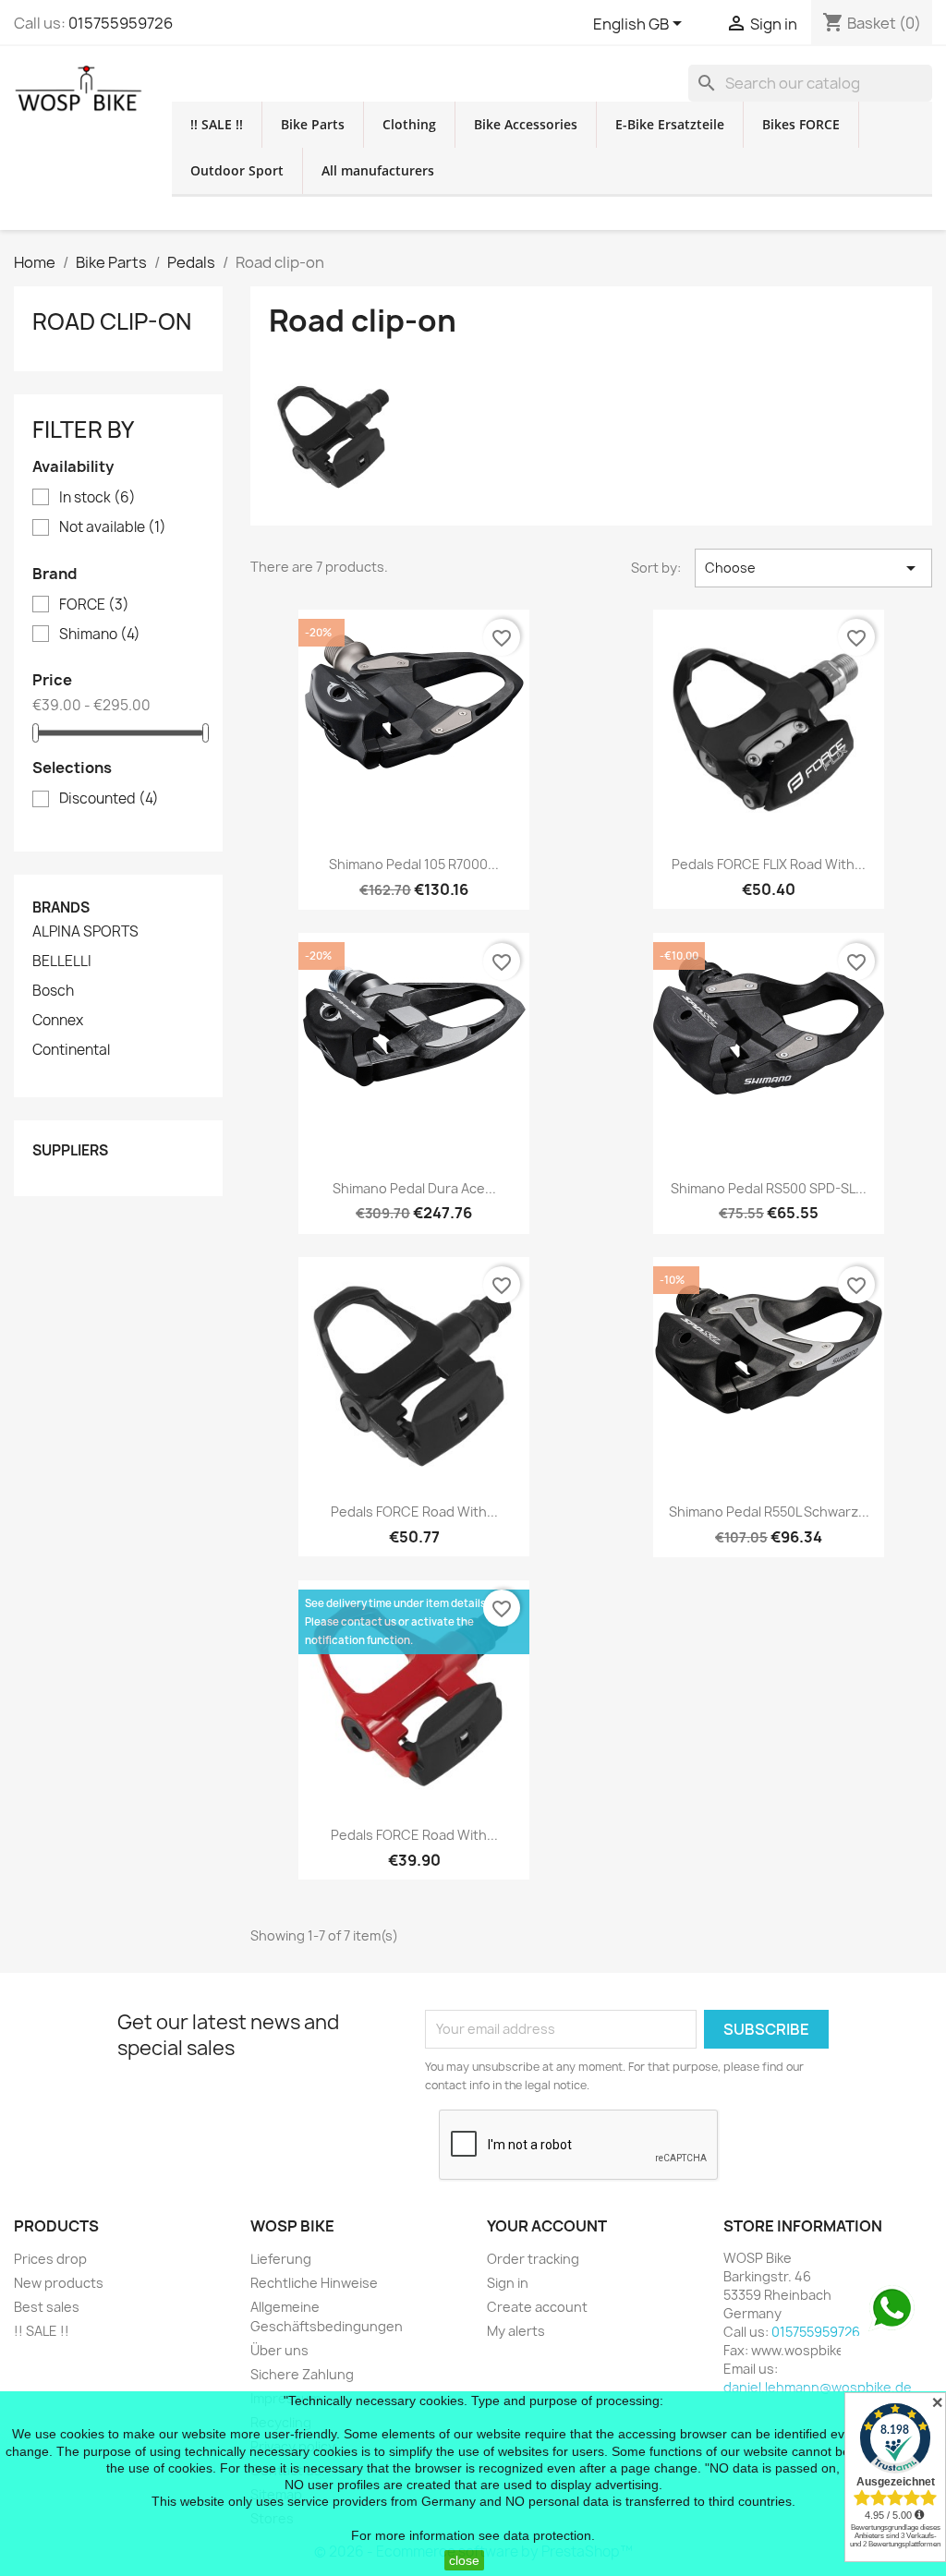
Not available (113, 527)
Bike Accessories (526, 124)
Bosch (53, 991)
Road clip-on (112, 321)
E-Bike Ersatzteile (670, 124)
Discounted (109, 799)
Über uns (279, 2350)
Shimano (100, 635)
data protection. (549, 2535)
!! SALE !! (217, 124)
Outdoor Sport (237, 170)
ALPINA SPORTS (85, 932)
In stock (97, 498)
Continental (71, 1050)
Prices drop (50, 2259)
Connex (58, 1021)
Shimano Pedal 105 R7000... (414, 864)
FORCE (94, 605)
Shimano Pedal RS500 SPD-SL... (769, 1188)
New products (59, 2283)
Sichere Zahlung (302, 2374)
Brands (61, 907)
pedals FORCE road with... (414, 1512)
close (464, 2560)
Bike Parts (313, 124)
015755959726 (121, 23)
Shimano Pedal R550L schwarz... (769, 1512)
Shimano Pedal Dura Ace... (414, 1188)
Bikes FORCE (801, 124)
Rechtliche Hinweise (314, 2283)
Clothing (409, 124)
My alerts (516, 2331)
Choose (813, 568)
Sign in (508, 2283)
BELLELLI (62, 961)
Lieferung (281, 2259)
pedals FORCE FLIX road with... (769, 864)
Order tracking (533, 2259)
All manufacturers (378, 170)
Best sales (47, 2307)
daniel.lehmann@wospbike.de (818, 2387)
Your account (547, 2226)
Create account (537, 2307)
